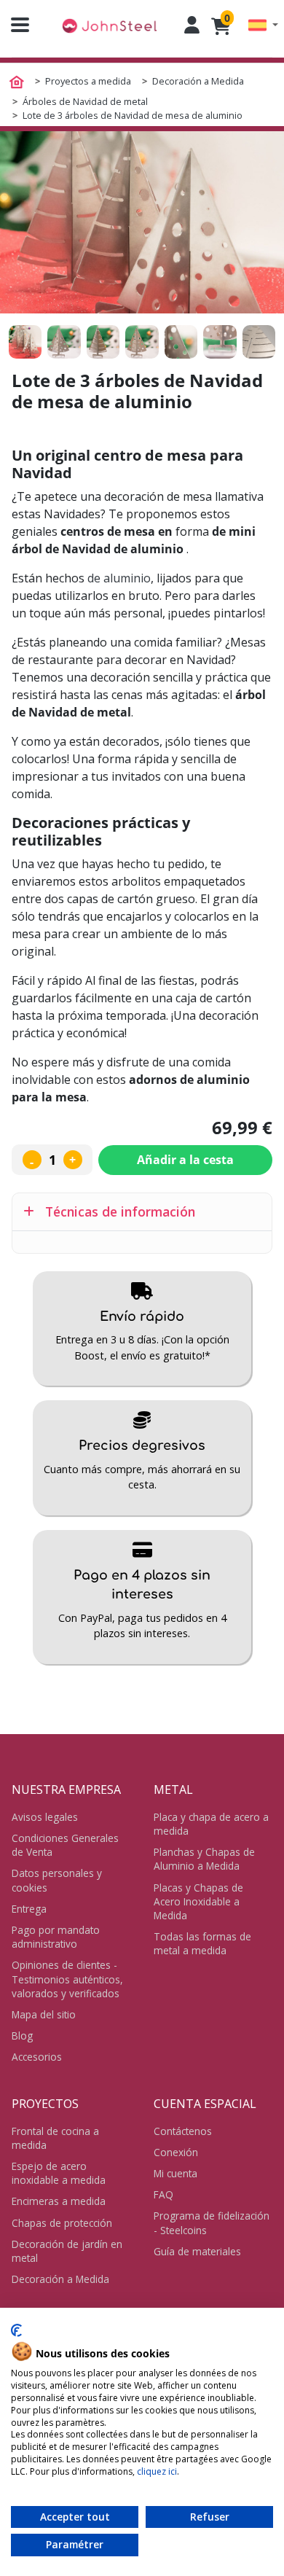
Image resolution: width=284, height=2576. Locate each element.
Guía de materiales (197, 2251)
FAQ (163, 2194)
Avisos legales (45, 1817)
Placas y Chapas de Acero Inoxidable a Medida (198, 1901)
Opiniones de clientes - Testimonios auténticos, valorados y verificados (67, 1979)
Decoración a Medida (60, 2279)
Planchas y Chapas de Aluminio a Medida (204, 1859)
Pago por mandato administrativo (56, 1937)
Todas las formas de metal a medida (202, 1943)
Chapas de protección (62, 2223)
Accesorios (37, 2057)
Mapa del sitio (44, 2014)
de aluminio (119, 578)
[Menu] (15, 25)
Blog (22, 2036)
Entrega (29, 1909)
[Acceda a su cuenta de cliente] (192, 25)
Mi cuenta (175, 2173)
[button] (263, 25)
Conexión (176, 2152)
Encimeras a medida (59, 2201)
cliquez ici (157, 2471)
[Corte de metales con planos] (109, 25)
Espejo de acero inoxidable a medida (59, 2173)
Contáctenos (183, 2131)
